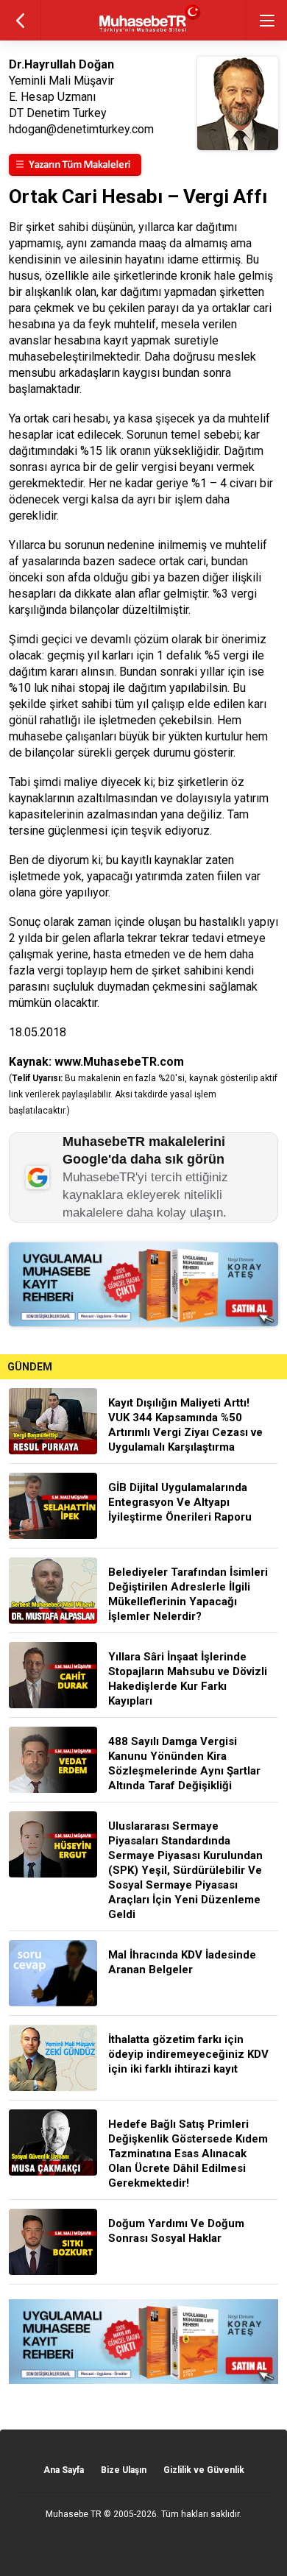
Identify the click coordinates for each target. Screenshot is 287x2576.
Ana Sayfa (64, 2470)
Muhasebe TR (74, 2514)
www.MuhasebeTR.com (119, 1062)
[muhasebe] (144, 33)
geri (20, 20)
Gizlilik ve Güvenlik (204, 2470)
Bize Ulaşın (124, 2470)
